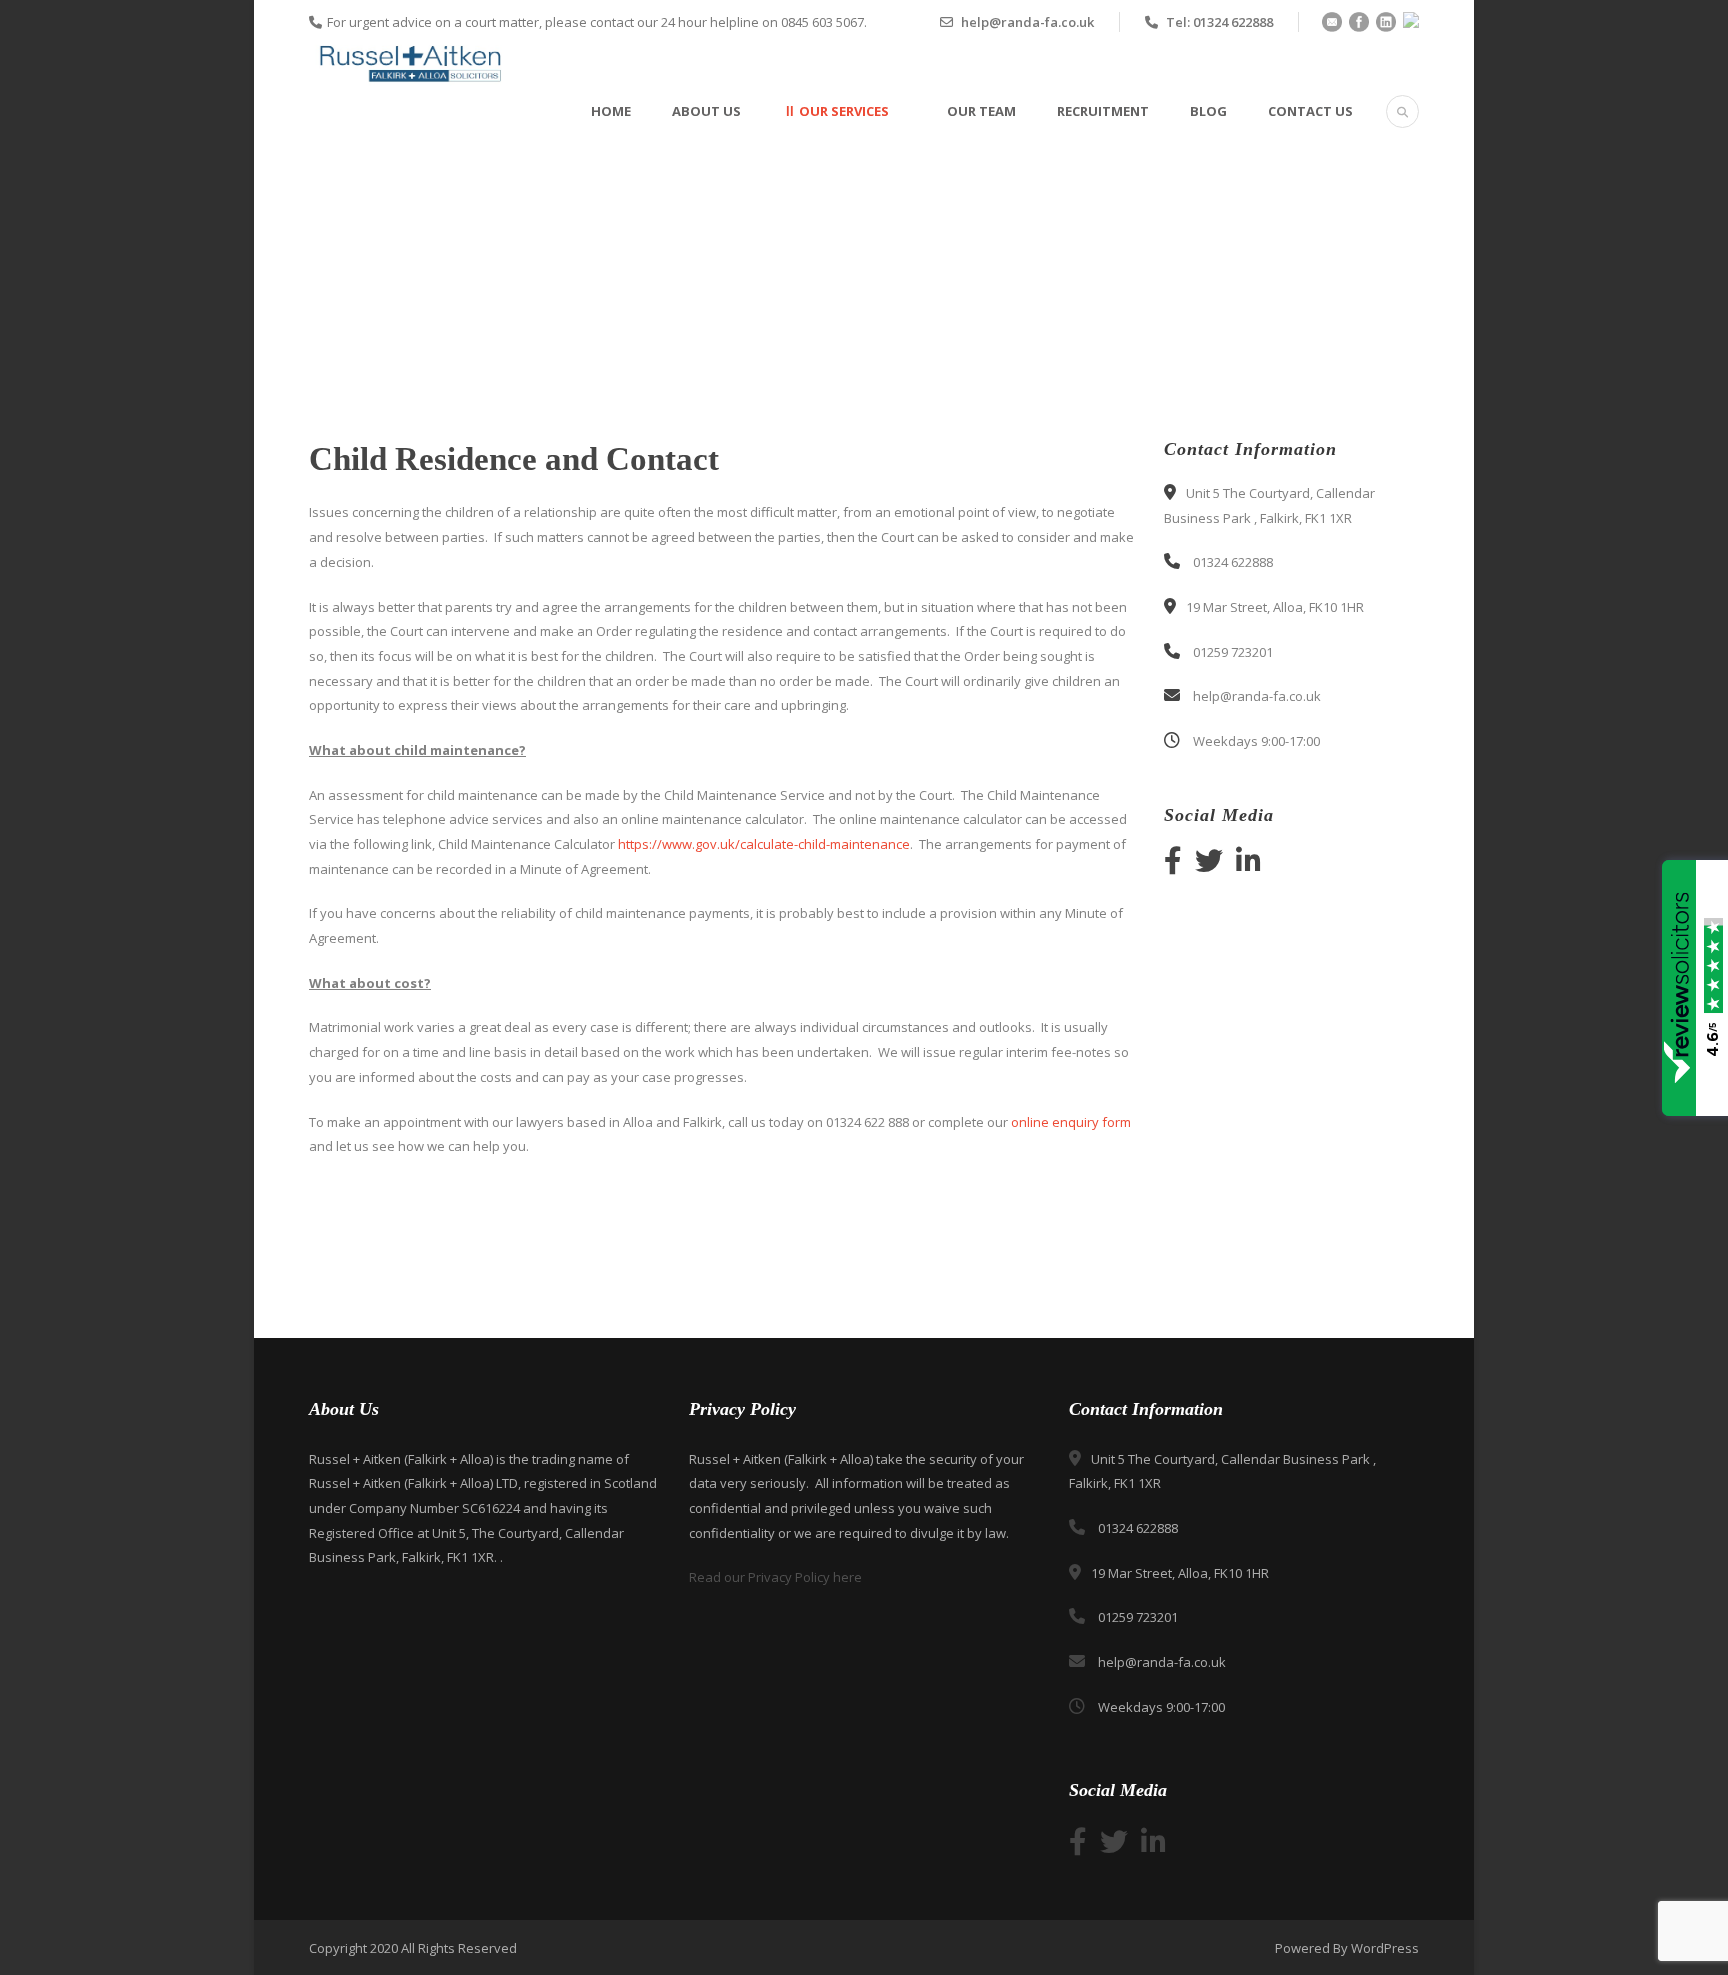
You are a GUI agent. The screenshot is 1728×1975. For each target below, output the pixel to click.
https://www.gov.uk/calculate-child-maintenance (764, 844)
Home (611, 111)
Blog (1208, 111)
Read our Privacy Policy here (775, 1577)
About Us (706, 111)
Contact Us (1310, 111)
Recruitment (1103, 111)
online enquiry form (1069, 1122)
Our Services (844, 111)
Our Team (981, 111)
